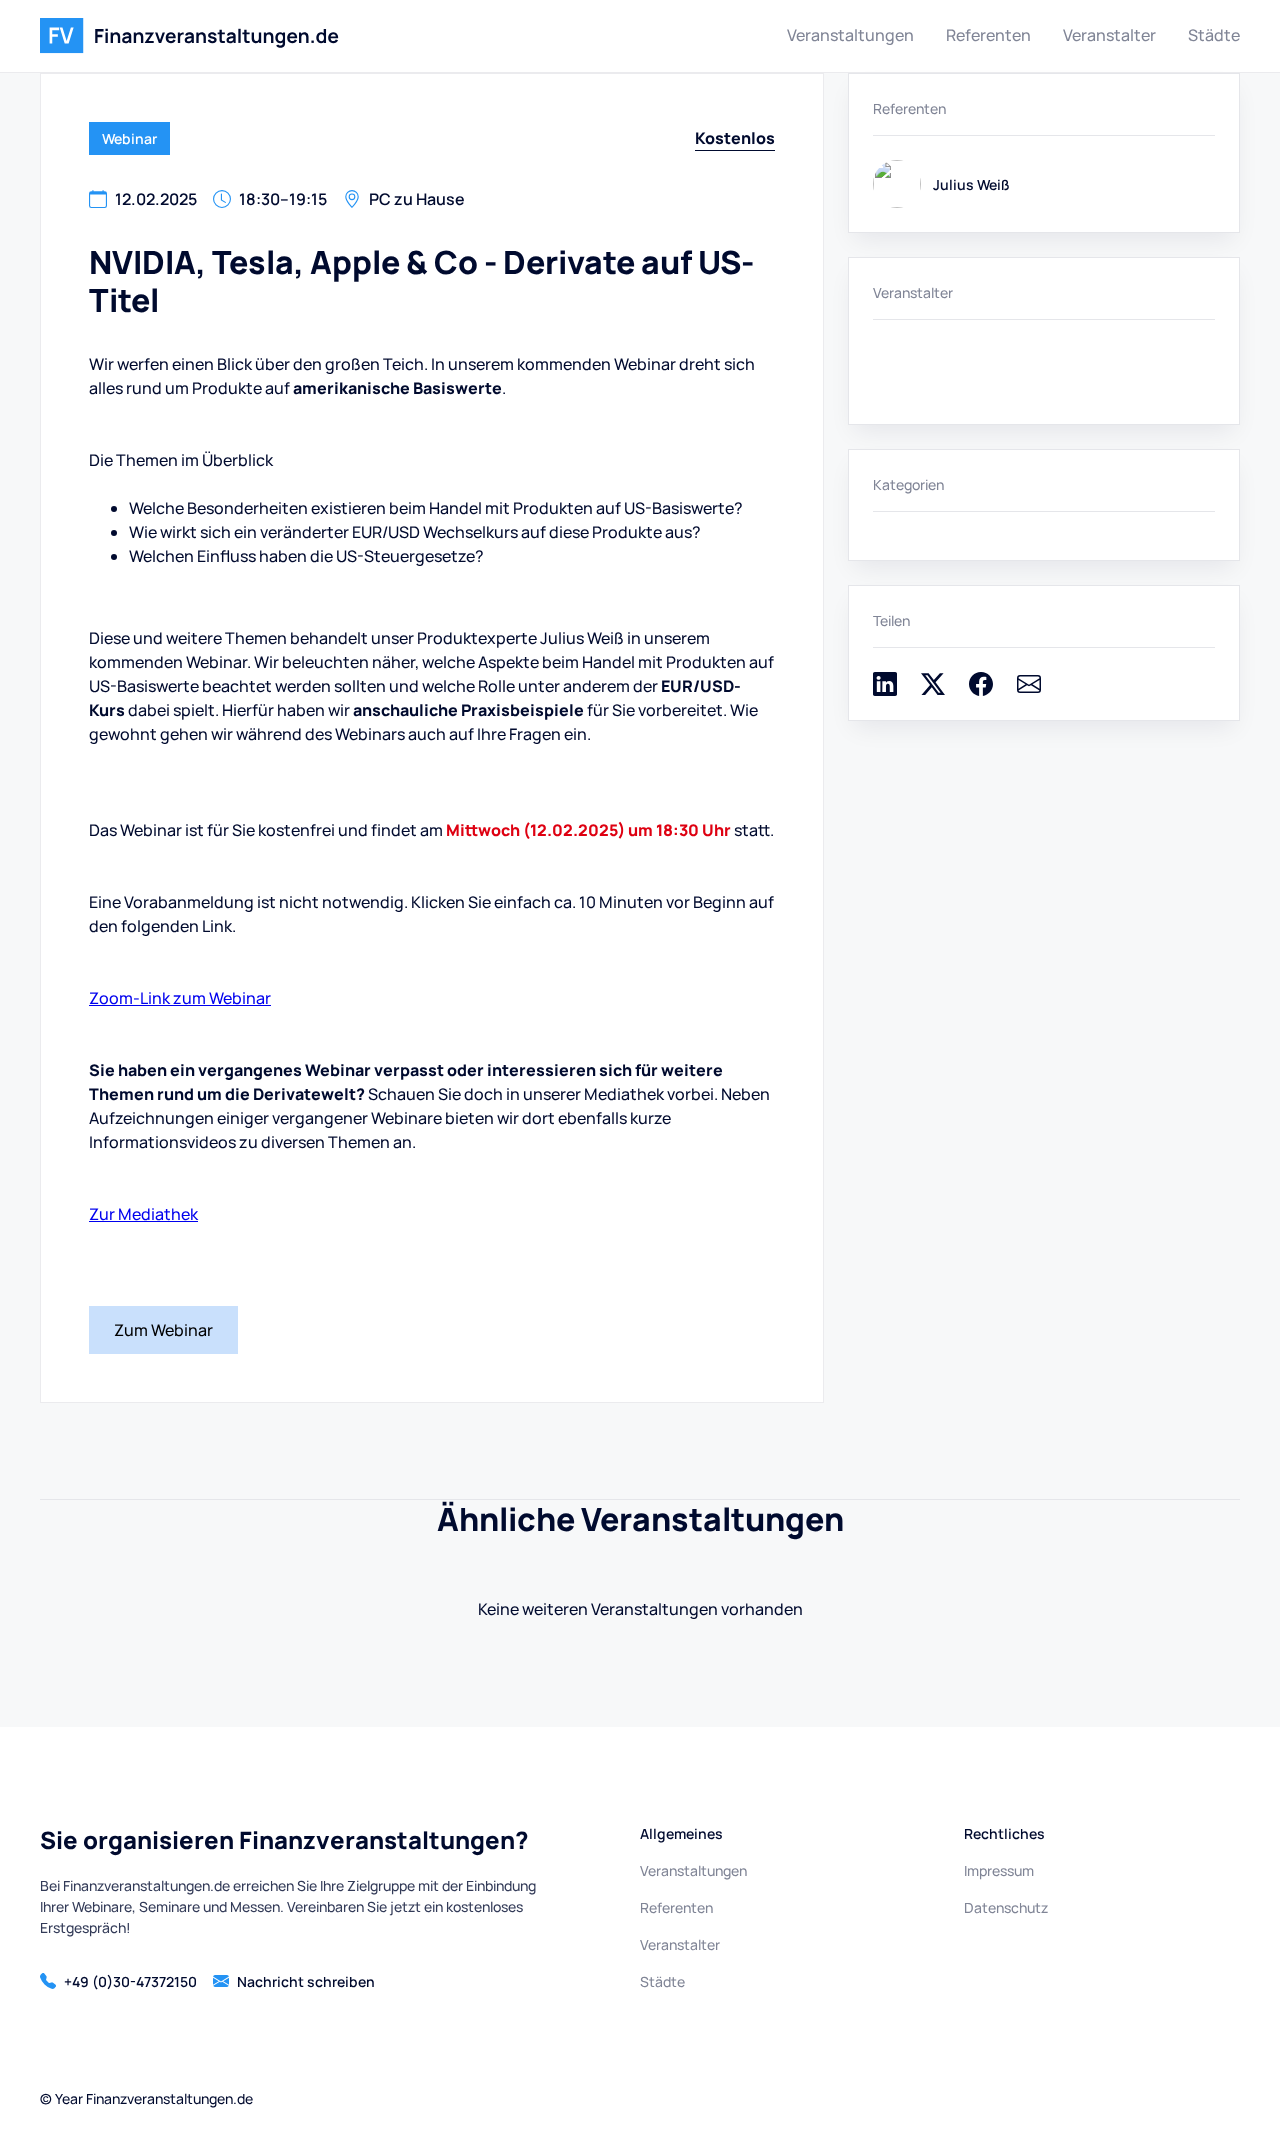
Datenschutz (1006, 1907)
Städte (1214, 35)
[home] (189, 36)
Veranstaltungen (850, 35)
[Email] (1029, 690)
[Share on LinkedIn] (885, 690)
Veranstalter (1109, 35)
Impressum (999, 1870)
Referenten (988, 35)
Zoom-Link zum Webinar (180, 998)
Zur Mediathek (143, 1214)
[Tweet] (933, 690)
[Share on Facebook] (981, 690)
